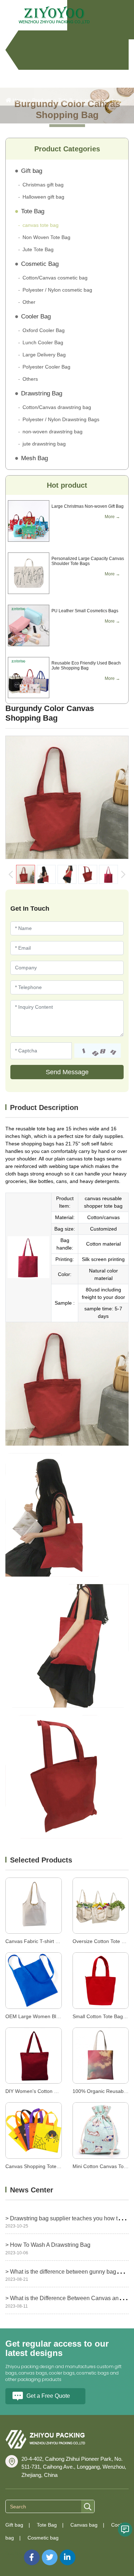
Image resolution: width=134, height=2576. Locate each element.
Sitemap (15, 2553)
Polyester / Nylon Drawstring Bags (61, 419)
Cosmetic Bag (40, 264)
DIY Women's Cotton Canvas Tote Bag (49, 2091)
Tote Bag (68, 100)
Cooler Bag (36, 316)
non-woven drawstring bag (53, 432)
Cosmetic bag (43, 2538)
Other (29, 302)
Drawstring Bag (42, 393)
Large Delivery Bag (44, 355)
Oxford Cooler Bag (44, 330)
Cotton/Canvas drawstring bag (57, 407)
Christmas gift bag (43, 185)
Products (42, 100)
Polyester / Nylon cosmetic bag (57, 290)
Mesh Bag (34, 458)
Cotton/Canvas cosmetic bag (55, 278)
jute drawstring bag (44, 444)
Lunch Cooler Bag (43, 342)
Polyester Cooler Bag (46, 367)
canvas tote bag (102, 100)
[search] (88, 2507)
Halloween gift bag (43, 197)
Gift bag (32, 171)
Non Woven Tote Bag (46, 237)
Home (19, 100)
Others (30, 379)
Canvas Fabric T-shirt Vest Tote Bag (46, 1941)
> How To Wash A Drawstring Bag (48, 2245)
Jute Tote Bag (38, 249)
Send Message (67, 1072)
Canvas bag (84, 2525)
